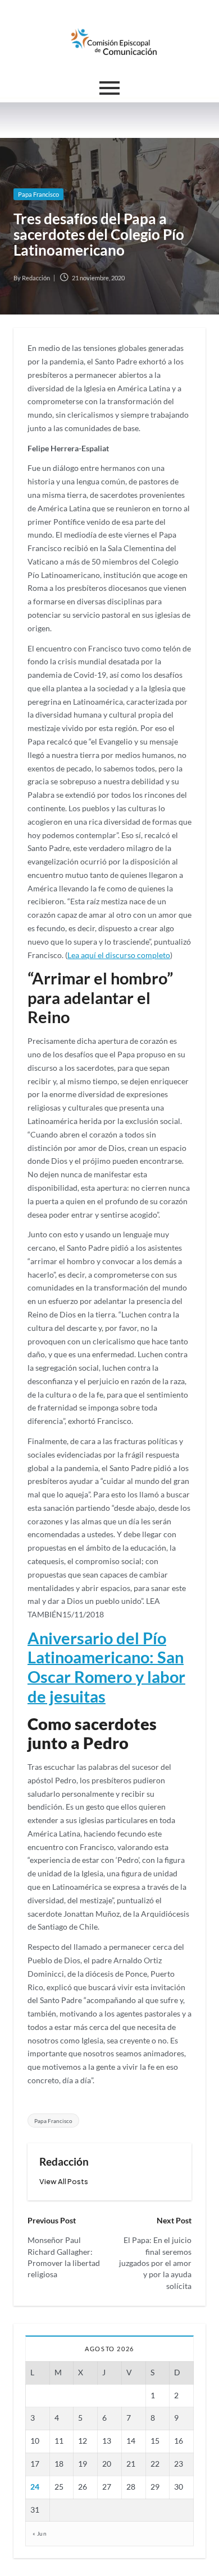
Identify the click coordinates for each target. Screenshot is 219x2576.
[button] (64, 2182)
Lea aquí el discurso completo (119, 955)
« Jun (40, 2533)
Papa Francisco (38, 194)
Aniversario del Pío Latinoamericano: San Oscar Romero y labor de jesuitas (106, 1667)
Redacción (64, 2161)
